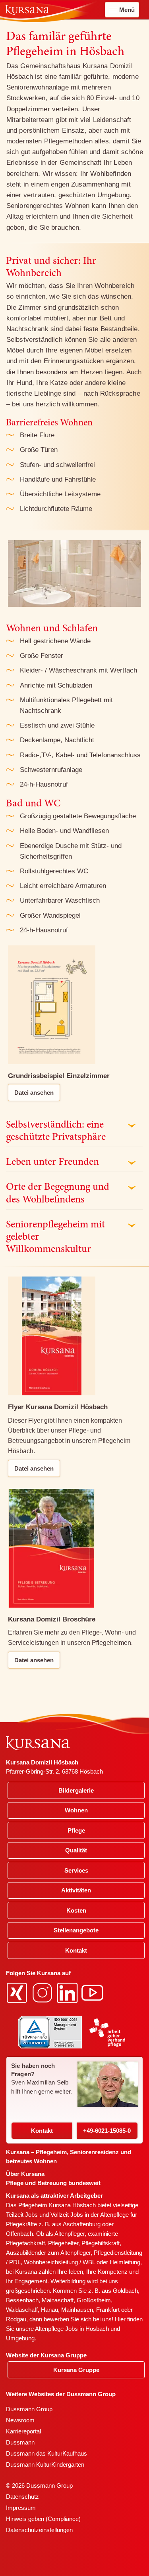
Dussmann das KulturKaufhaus (46, 2453)
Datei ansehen (34, 1093)
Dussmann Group (29, 2409)
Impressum (21, 2508)
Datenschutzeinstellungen (39, 2530)
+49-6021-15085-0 (107, 2131)
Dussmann (20, 2442)
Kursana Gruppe (76, 2370)
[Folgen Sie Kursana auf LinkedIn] (68, 1992)
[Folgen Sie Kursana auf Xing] (18, 1992)
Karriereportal (23, 2431)
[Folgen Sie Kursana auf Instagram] (43, 1992)
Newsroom (20, 2420)
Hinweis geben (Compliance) (43, 2519)
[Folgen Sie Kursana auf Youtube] (93, 1992)
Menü (127, 10)
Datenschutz (22, 2497)
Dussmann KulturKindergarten (45, 2465)
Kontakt (42, 2131)
